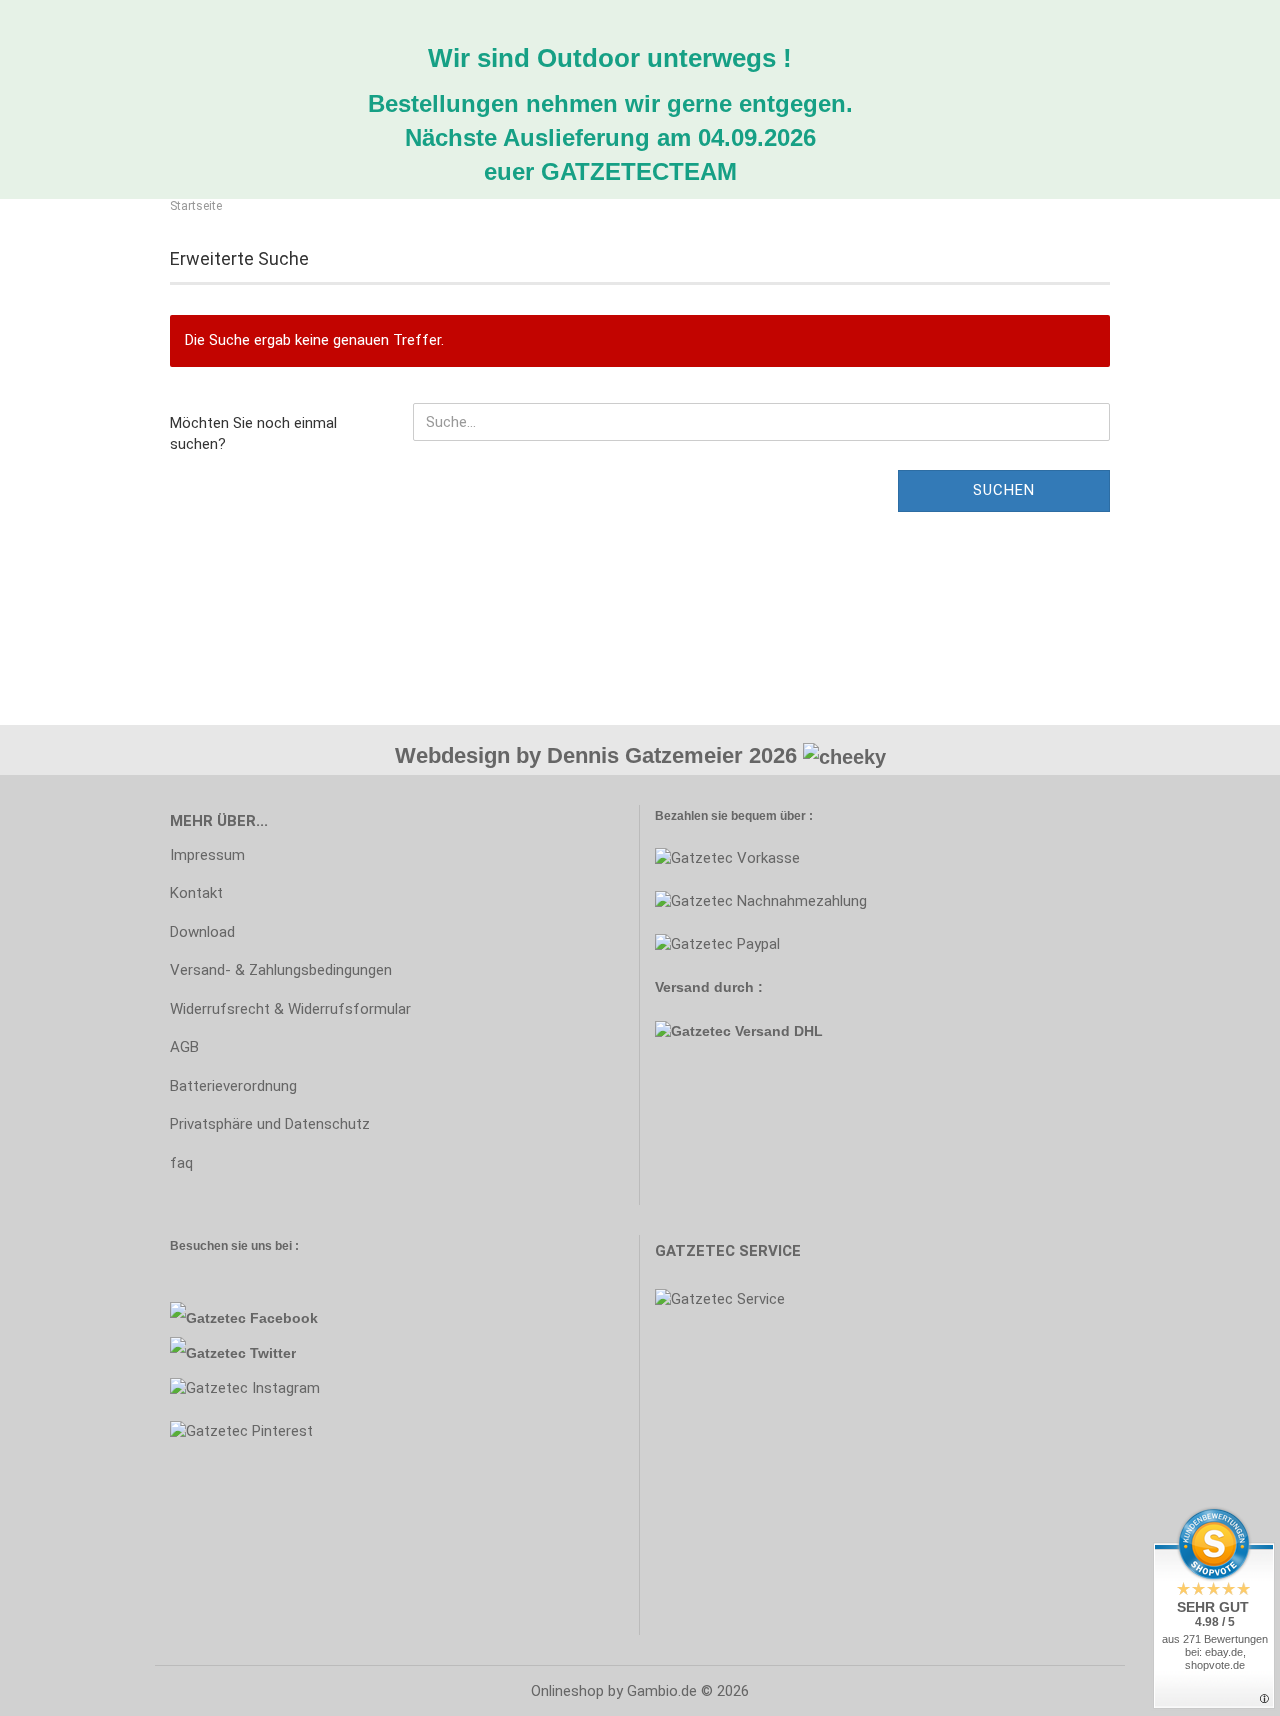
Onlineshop (567, 1691)
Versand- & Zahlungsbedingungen (281, 970)
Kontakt (196, 893)
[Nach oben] (55, 1686)
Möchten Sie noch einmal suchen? (253, 433)
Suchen (1004, 490)
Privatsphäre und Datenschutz (270, 1124)
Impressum (207, 855)
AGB (184, 1047)
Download (202, 932)
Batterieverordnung (233, 1086)
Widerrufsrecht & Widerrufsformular (290, 1009)
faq (181, 1163)
